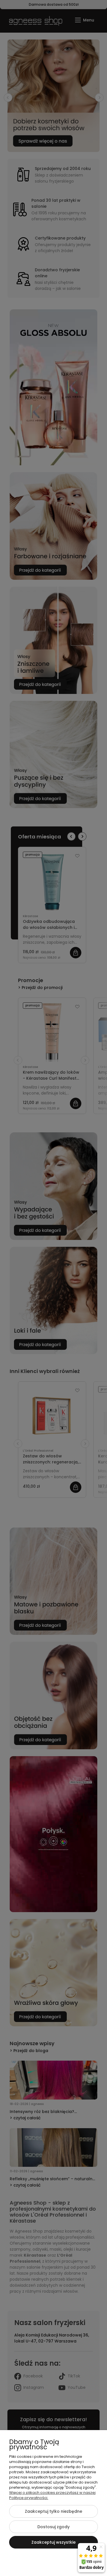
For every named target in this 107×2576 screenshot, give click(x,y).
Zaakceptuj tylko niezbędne (53, 2511)
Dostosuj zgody (53, 2527)
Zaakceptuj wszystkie (53, 2542)
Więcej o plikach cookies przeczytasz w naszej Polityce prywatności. (52, 2495)
